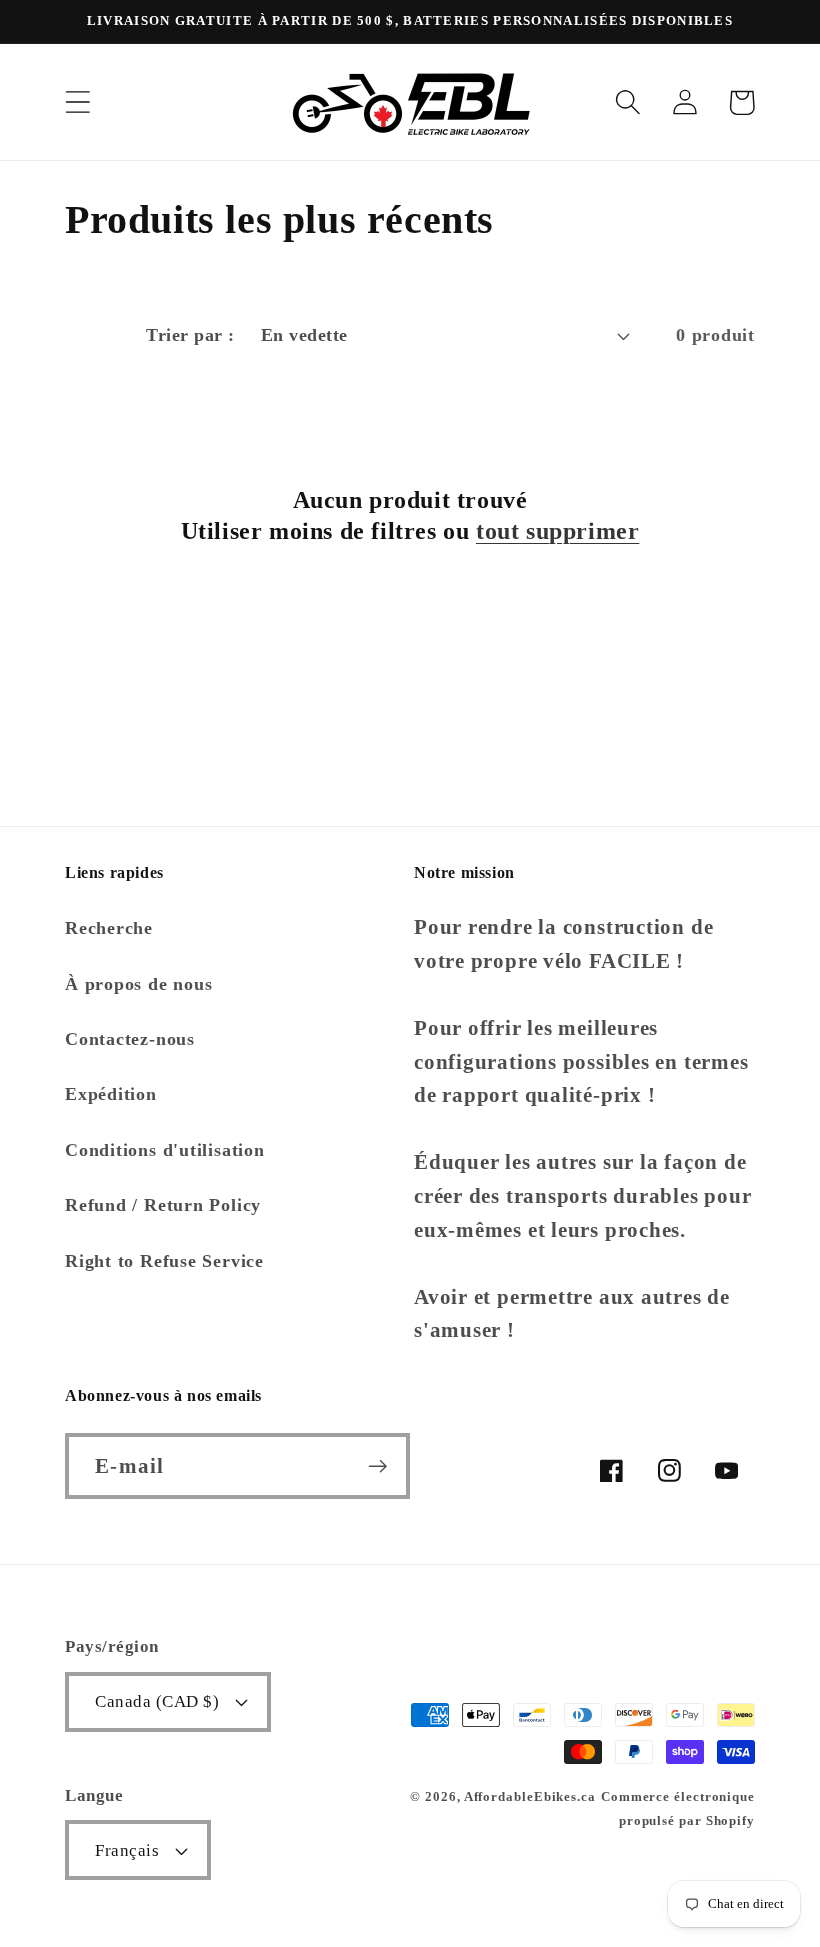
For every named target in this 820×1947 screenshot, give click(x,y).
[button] (77, 102)
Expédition (111, 1094)
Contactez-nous (130, 1039)
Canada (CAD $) (157, 1701)
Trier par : (190, 335)
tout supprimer (557, 531)
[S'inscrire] (377, 1466)
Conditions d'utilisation (165, 1150)
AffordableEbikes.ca (530, 1796)
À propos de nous (138, 984)
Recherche (109, 928)
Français (127, 1850)
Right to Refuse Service (164, 1261)
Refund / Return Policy (163, 1205)
